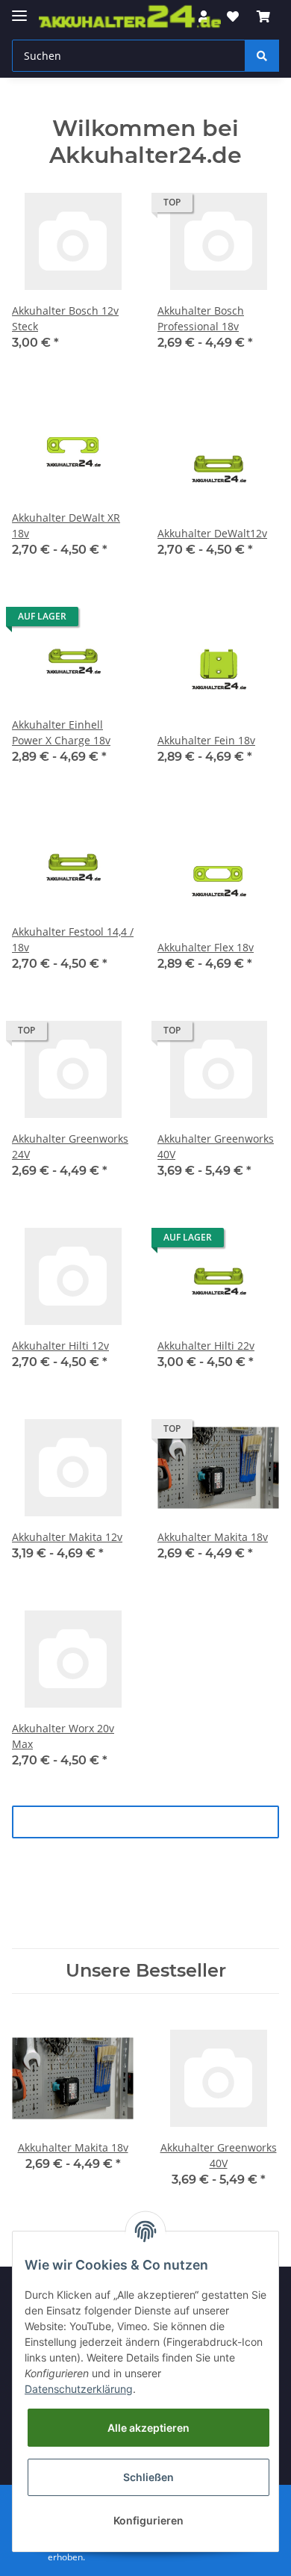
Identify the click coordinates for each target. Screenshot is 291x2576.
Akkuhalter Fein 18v (206, 740)
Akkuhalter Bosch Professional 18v (201, 318)
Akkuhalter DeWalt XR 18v (66, 525)
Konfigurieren (148, 2520)
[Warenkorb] (263, 16)
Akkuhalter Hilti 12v (60, 1346)
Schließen (148, 2477)
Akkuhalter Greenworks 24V (70, 1146)
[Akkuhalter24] (130, 17)
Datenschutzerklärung (79, 2389)
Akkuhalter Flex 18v (206, 947)
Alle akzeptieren (148, 2428)
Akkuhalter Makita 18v (213, 1537)
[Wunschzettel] (233, 16)
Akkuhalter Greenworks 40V (216, 1146)
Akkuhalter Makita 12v (67, 1537)
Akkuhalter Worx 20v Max (63, 1736)
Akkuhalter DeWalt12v (212, 533)
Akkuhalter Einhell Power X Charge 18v (61, 732)
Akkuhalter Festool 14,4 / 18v (73, 939)
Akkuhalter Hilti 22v (206, 1346)
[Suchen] (262, 56)
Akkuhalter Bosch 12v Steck (65, 318)
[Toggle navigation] (19, 9)
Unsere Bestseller (146, 1971)
